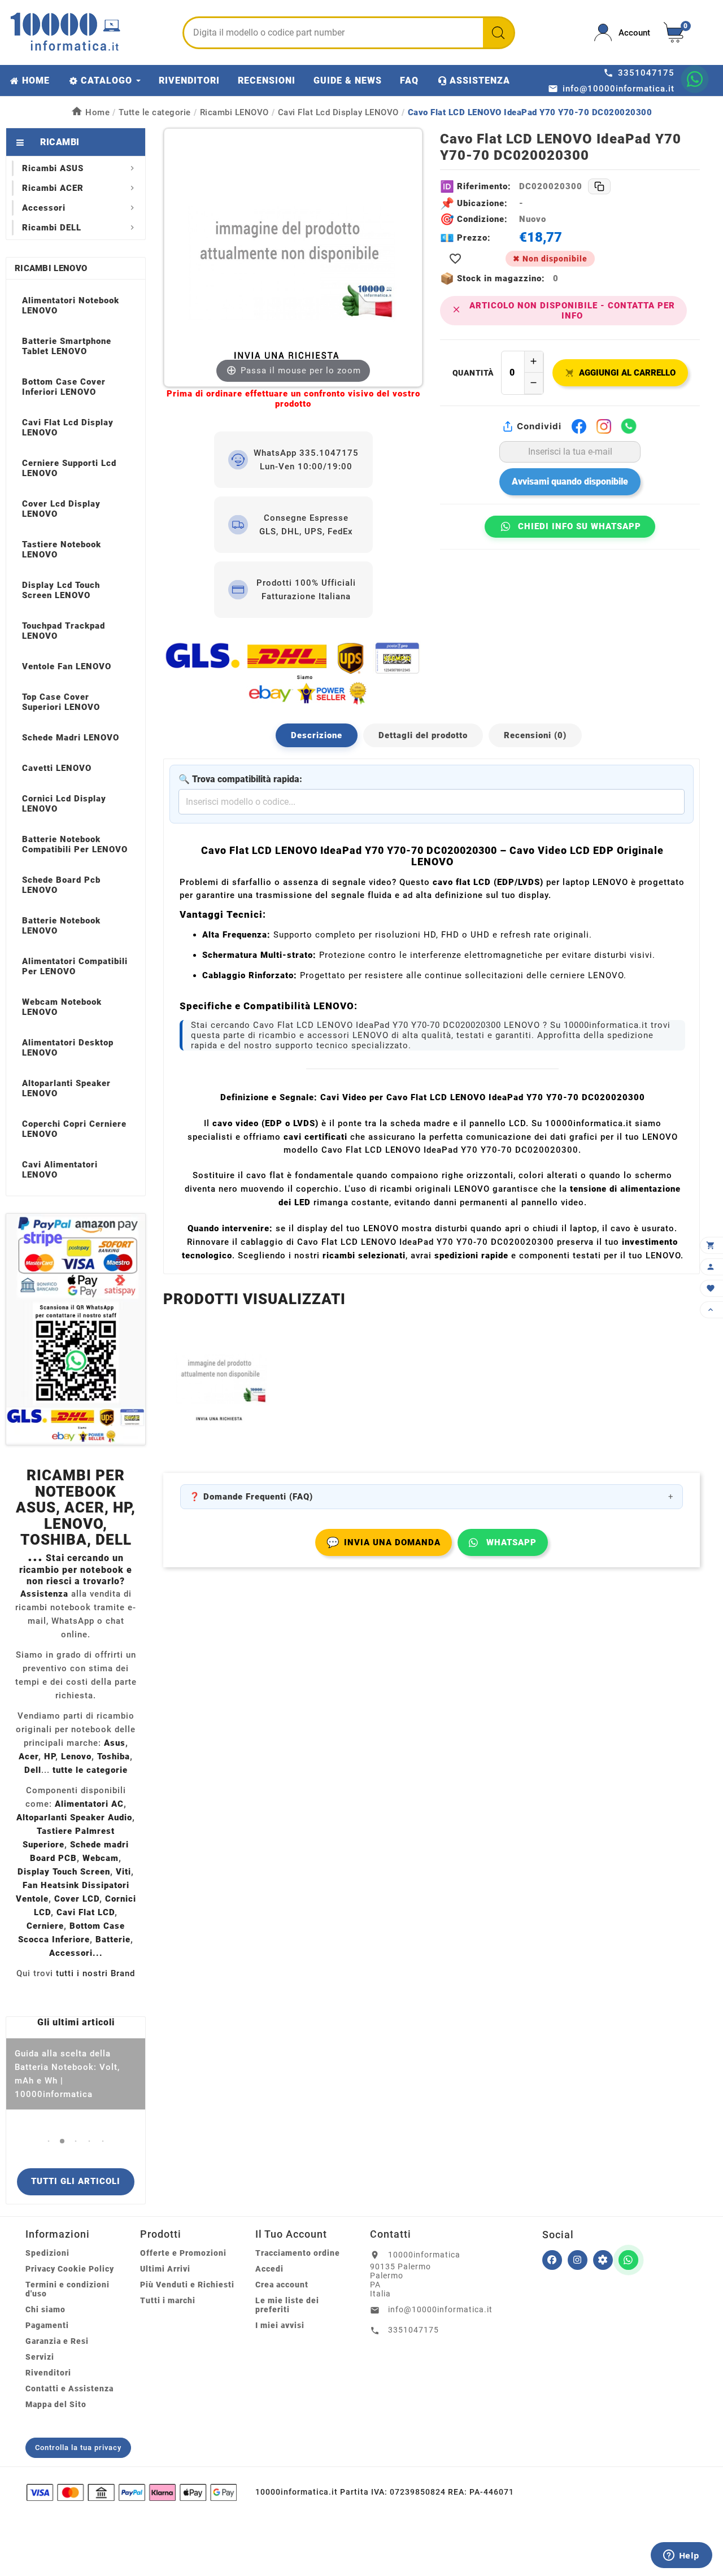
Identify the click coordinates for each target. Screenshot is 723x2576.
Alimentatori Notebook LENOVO (71, 306)
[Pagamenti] (132, 2492)
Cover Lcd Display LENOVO (61, 509)
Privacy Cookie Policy (70, 2269)
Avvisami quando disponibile (570, 481)
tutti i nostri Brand (95, 1973)
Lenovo (76, 1756)
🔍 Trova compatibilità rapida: (240, 779)
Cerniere (45, 1926)
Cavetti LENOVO (57, 768)
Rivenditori (48, 2373)
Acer (29, 1756)
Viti (123, 1872)
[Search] (498, 33)
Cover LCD (77, 1899)
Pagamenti (47, 2325)
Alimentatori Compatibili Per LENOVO (75, 966)
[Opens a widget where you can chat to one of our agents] (681, 2556)
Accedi (269, 2269)
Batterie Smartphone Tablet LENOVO (67, 346)
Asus (115, 1743)
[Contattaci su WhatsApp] (695, 79)
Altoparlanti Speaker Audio (74, 1817)
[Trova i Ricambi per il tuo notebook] (603, 2260)
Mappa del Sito (56, 2404)
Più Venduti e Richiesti (187, 2285)
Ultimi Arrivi (165, 2269)
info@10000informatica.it (440, 2309)
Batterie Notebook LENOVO (61, 926)
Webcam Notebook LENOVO (62, 1007)
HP (50, 1756)
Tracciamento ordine (298, 2253)
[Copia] (599, 186)
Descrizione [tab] (317, 735)
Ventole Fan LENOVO (67, 666)
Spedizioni (47, 2253)
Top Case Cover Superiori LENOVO (61, 702)
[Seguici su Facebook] (552, 2260)
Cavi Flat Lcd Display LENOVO (68, 428)
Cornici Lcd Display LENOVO (64, 804)
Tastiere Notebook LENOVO (62, 550)
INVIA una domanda (384, 1542)
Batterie (113, 1939)
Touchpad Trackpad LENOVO (64, 631)
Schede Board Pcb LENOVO (61, 885)
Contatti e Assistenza (69, 2388)
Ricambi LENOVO (51, 268)
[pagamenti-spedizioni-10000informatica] (76, 1329)
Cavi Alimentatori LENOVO (60, 1170)
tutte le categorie (90, 1770)
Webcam (101, 1858)
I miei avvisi (280, 2325)
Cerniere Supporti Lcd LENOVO (69, 468)
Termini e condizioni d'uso (67, 2289)
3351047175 (413, 2330)
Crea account (282, 2285)
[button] (49, 2141)
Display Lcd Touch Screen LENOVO (61, 590)
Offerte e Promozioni (183, 2253)
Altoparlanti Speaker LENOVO (66, 1088)
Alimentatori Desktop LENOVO (68, 1048)
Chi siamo (45, 2309)
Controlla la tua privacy (78, 2448)
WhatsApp (511, 1542)
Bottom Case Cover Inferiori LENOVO (64, 387)
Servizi (40, 2357)
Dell (33, 1770)
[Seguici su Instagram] (578, 2260)
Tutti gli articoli (76, 2181)
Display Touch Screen (64, 1872)
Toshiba (114, 1756)
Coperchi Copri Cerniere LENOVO (74, 1129)
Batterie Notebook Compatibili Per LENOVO (75, 844)
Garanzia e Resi (57, 2341)
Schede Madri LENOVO (71, 738)
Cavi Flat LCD (86, 1912)
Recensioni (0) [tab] (535, 735)
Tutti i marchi (168, 2300)
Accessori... (76, 1953)
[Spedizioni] (293, 673)
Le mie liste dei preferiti (287, 2305)
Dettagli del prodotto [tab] (423, 735)
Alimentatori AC (89, 1804)
